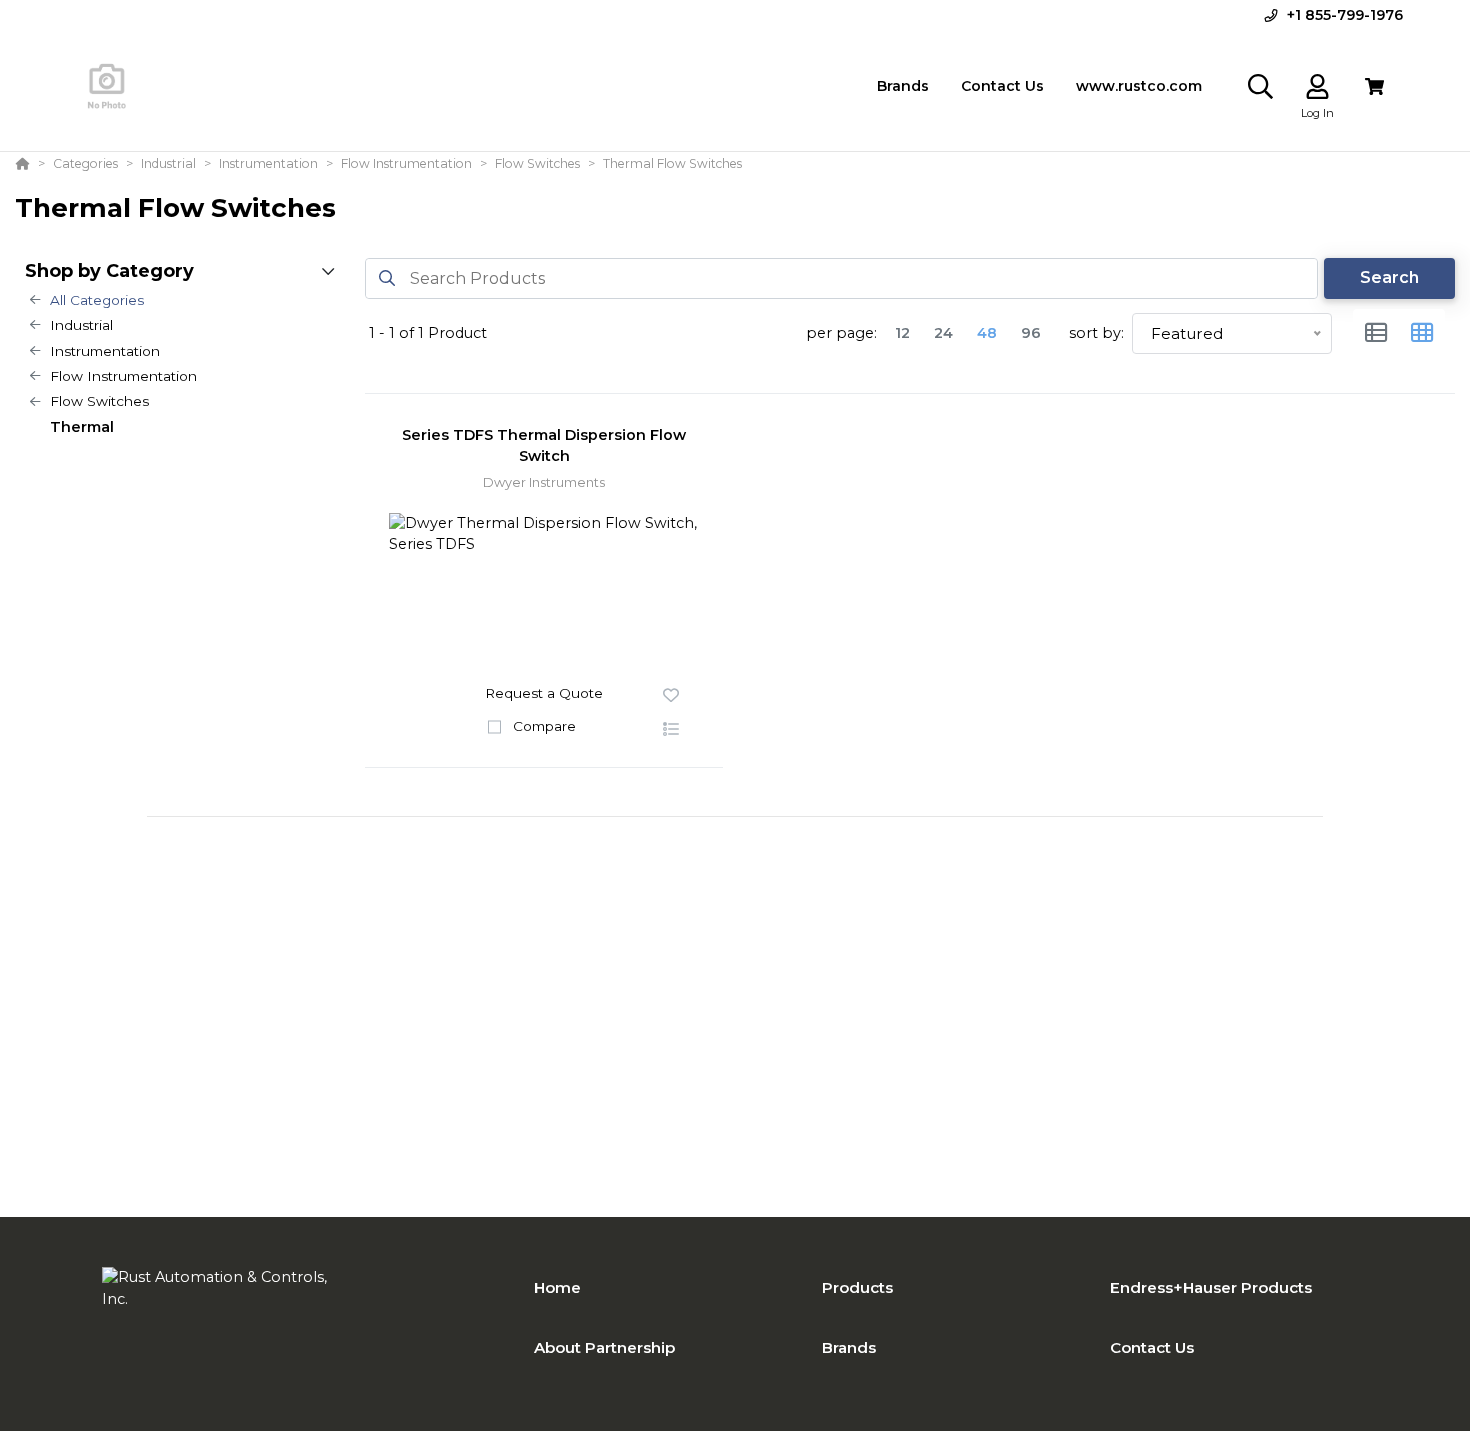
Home (557, 1287)
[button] (671, 730)
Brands (849, 1347)
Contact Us (1152, 1347)
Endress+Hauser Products (1211, 1287)
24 (943, 333)
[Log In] (1317, 86)
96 (1031, 333)
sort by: (1096, 333)
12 (902, 333)
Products (857, 1287)
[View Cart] (1374, 86)
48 (987, 333)
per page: (841, 333)
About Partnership (604, 1347)
